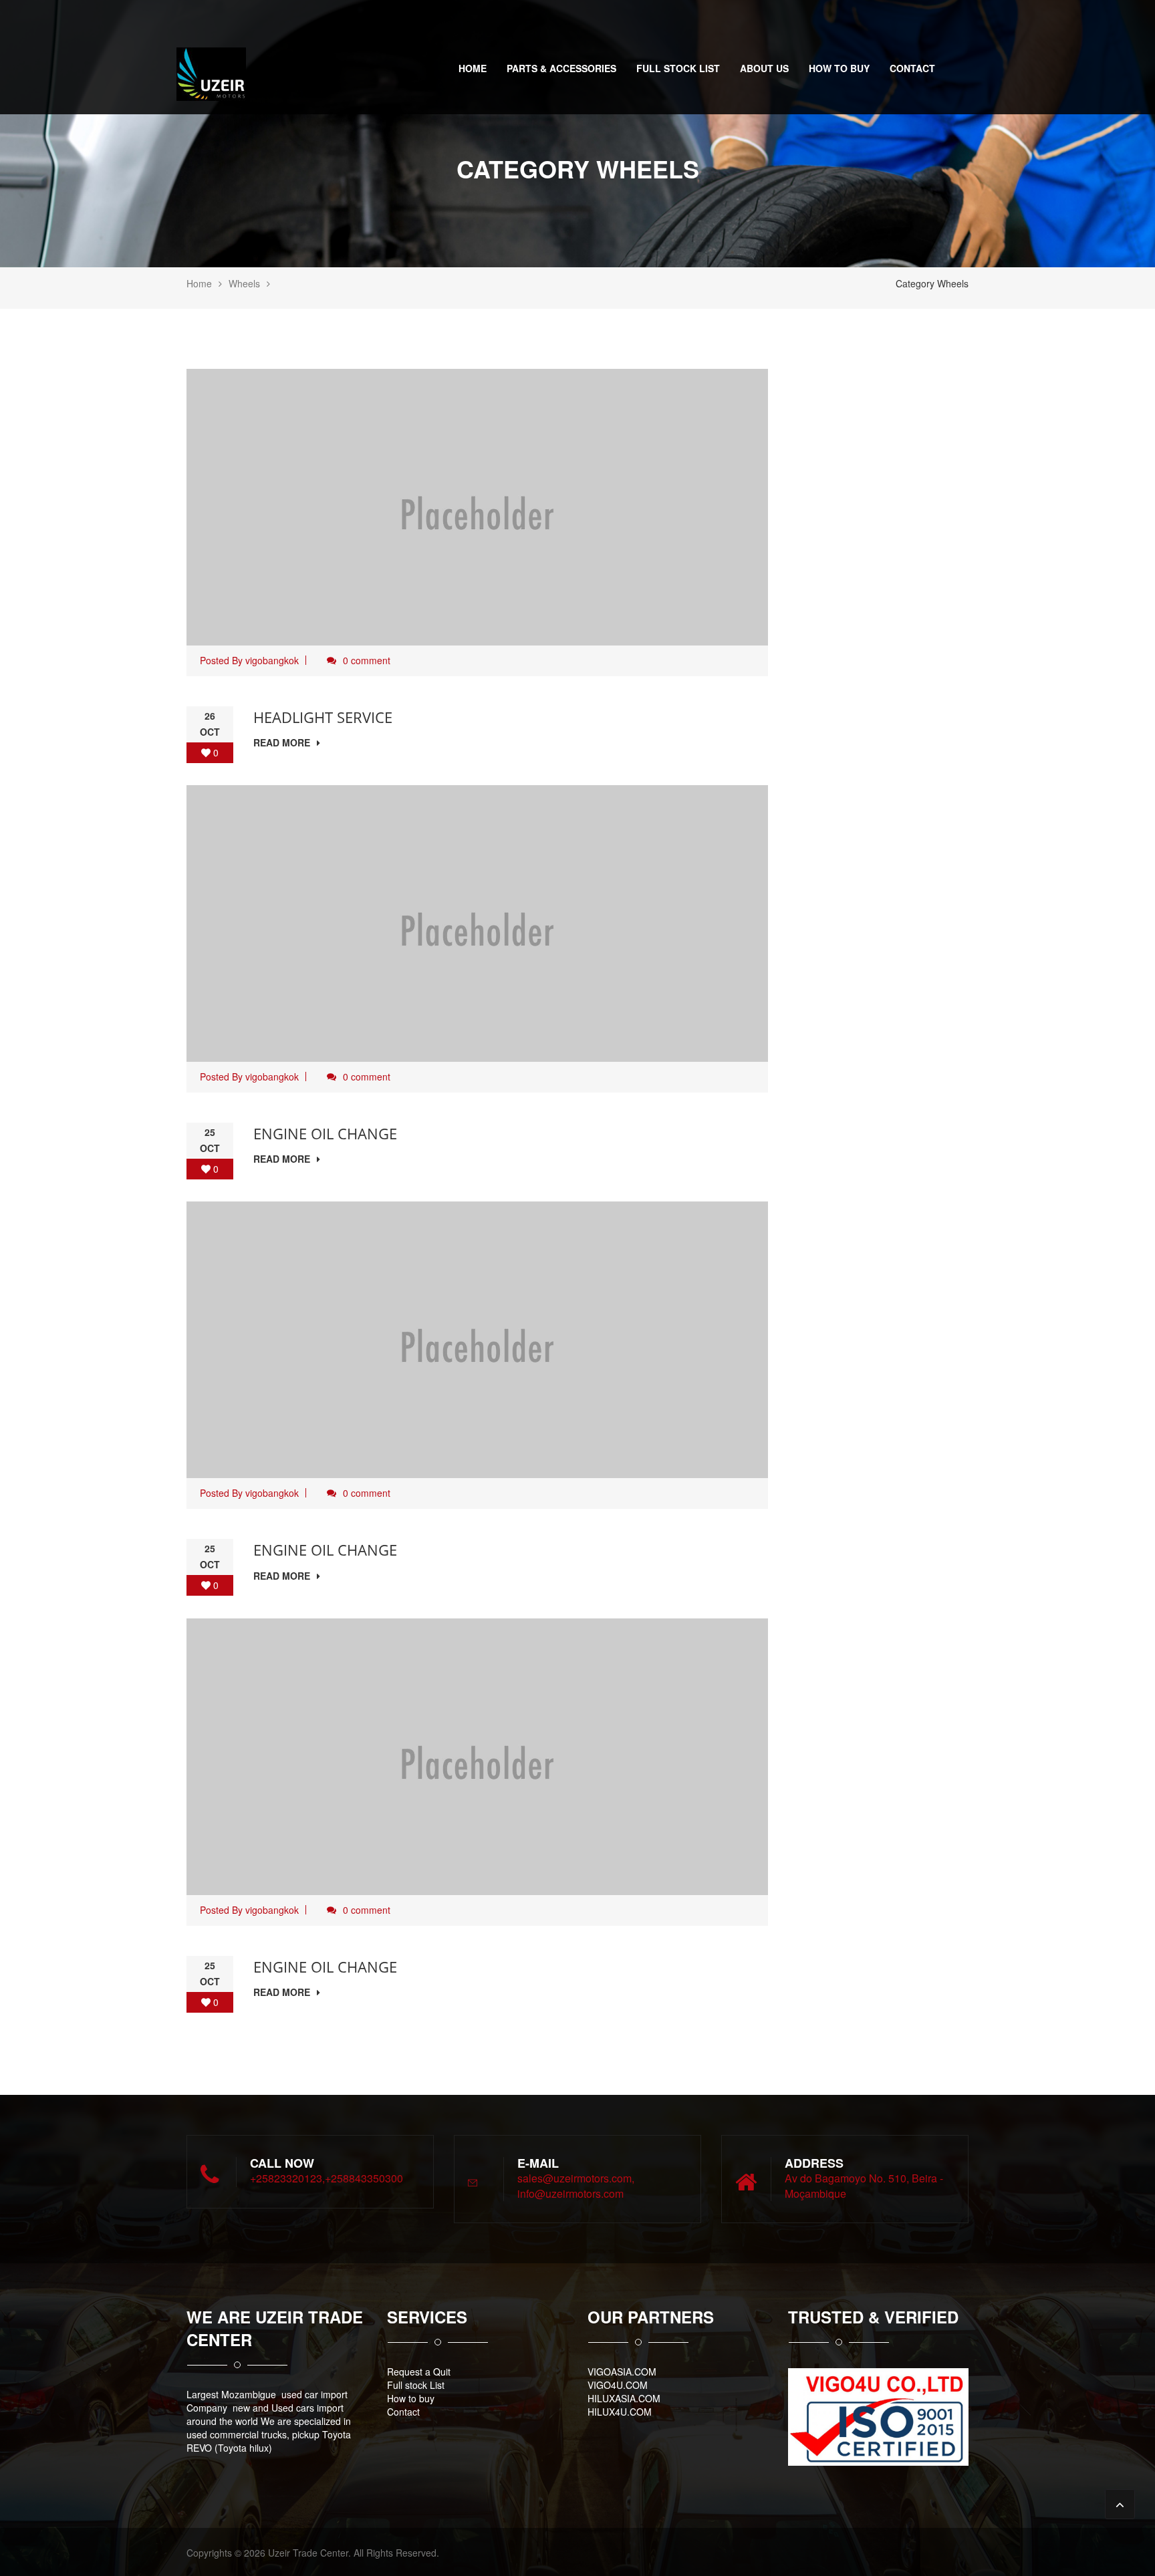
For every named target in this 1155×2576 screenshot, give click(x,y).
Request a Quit (419, 2372)
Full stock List (678, 68)
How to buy (839, 68)
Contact (912, 68)
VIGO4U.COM (618, 2385)
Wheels (244, 283)
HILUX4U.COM (620, 2412)
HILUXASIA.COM (624, 2398)
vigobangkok (272, 660)
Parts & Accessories (561, 68)
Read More (282, 742)
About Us (764, 68)
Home (473, 68)
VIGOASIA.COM (622, 2372)
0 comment (367, 660)
